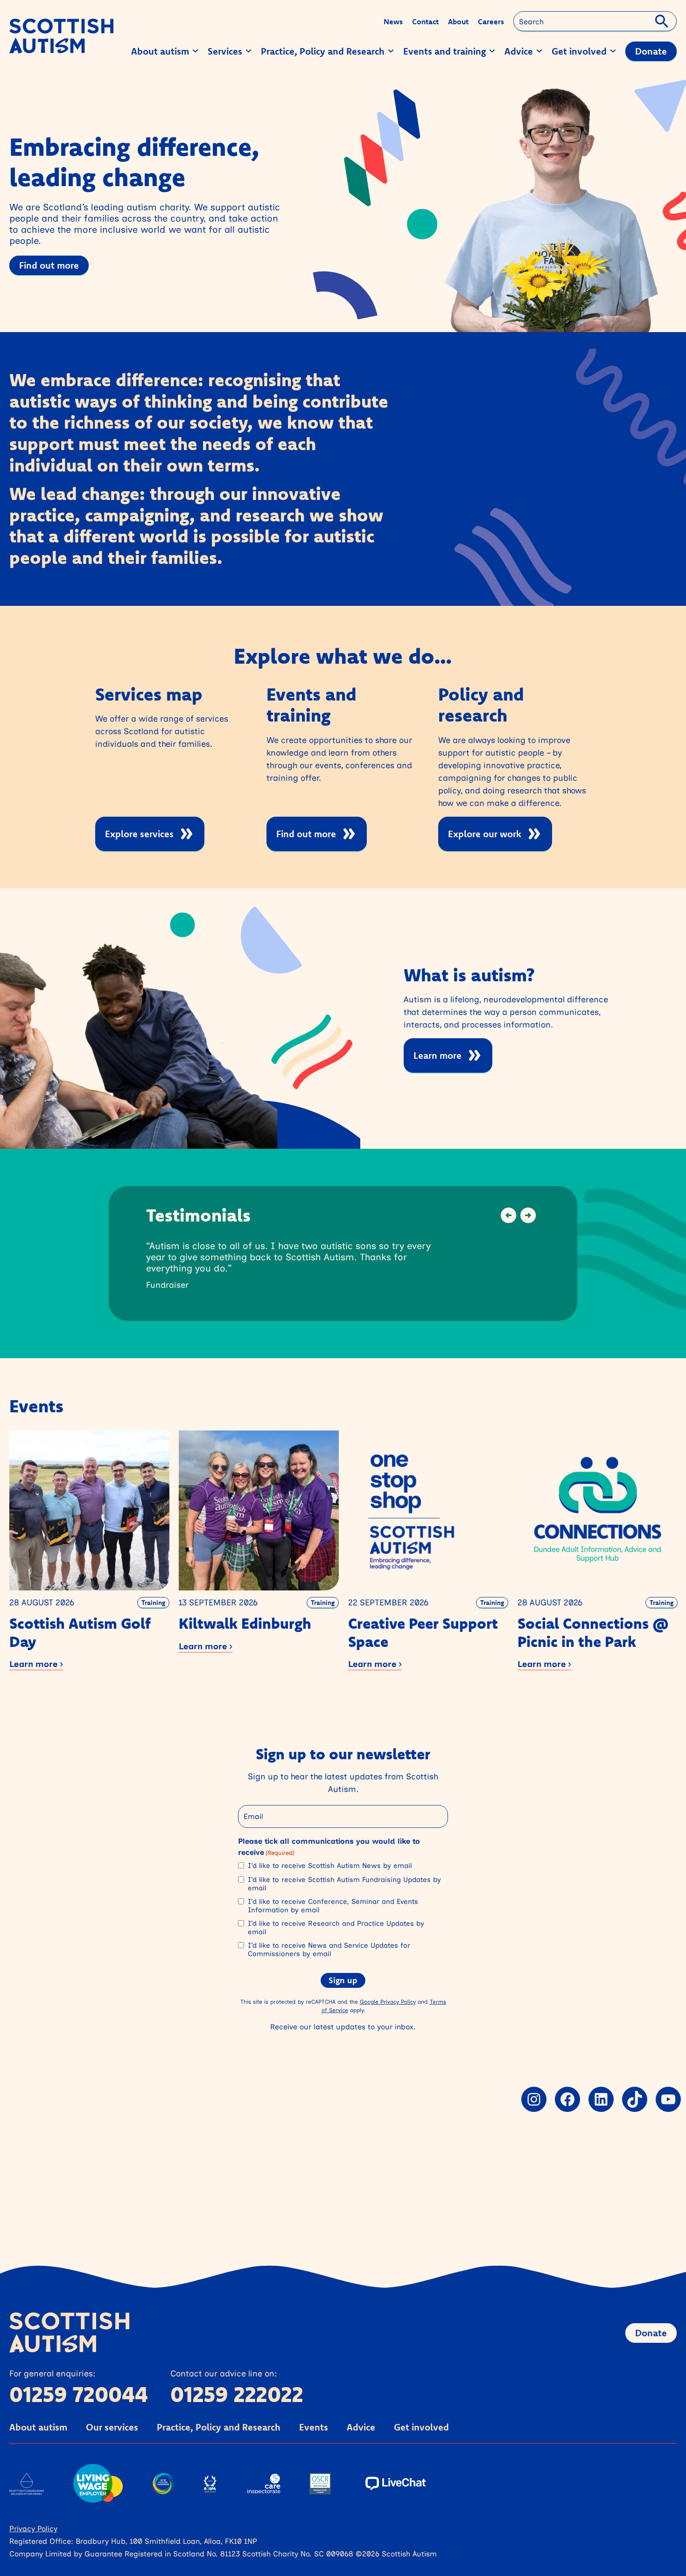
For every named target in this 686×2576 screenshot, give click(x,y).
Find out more (49, 265)
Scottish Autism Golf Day (80, 1632)
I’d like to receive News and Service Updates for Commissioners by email (329, 1950)
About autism (38, 2427)
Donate (651, 2333)
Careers (491, 21)
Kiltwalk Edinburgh (245, 1623)
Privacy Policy (33, 2528)
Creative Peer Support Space (423, 1632)
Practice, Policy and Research (219, 2427)
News (393, 21)
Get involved (421, 2427)
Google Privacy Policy (388, 2002)
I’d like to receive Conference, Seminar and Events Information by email (333, 1906)
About (458, 21)
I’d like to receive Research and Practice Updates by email (336, 1928)
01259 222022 (237, 2394)
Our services (112, 2427)
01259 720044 (79, 2394)
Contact (425, 21)
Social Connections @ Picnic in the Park (593, 1632)
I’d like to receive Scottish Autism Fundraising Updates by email (344, 1884)
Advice (361, 2427)
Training (153, 1603)
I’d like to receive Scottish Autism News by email (330, 1866)
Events (314, 2427)
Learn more (437, 1055)
